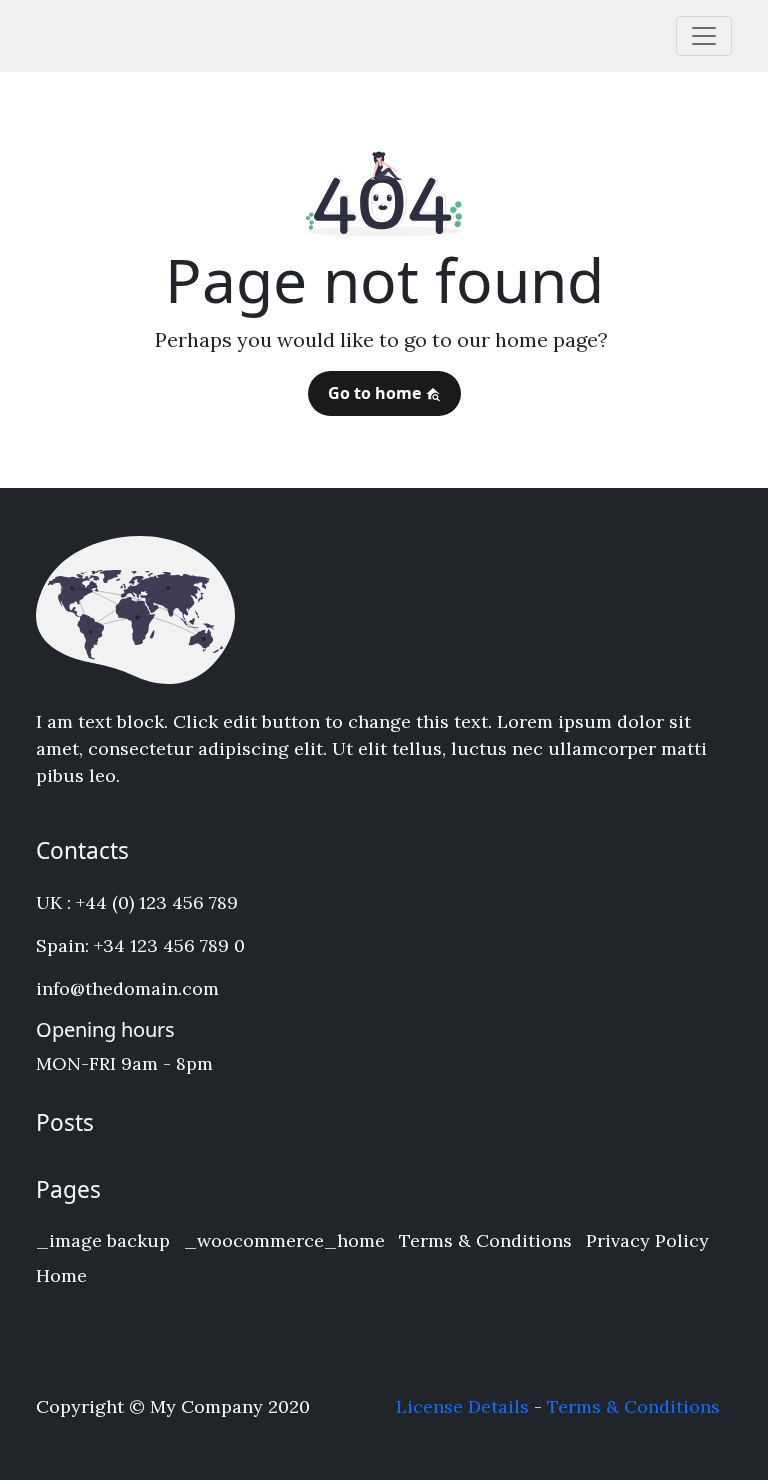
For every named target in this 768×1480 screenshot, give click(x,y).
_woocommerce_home (284, 1240)
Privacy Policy (647, 1240)
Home (61, 1275)
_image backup (103, 1240)
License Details (462, 1406)
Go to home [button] (376, 393)
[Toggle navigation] (704, 36)
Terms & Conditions (485, 1240)
